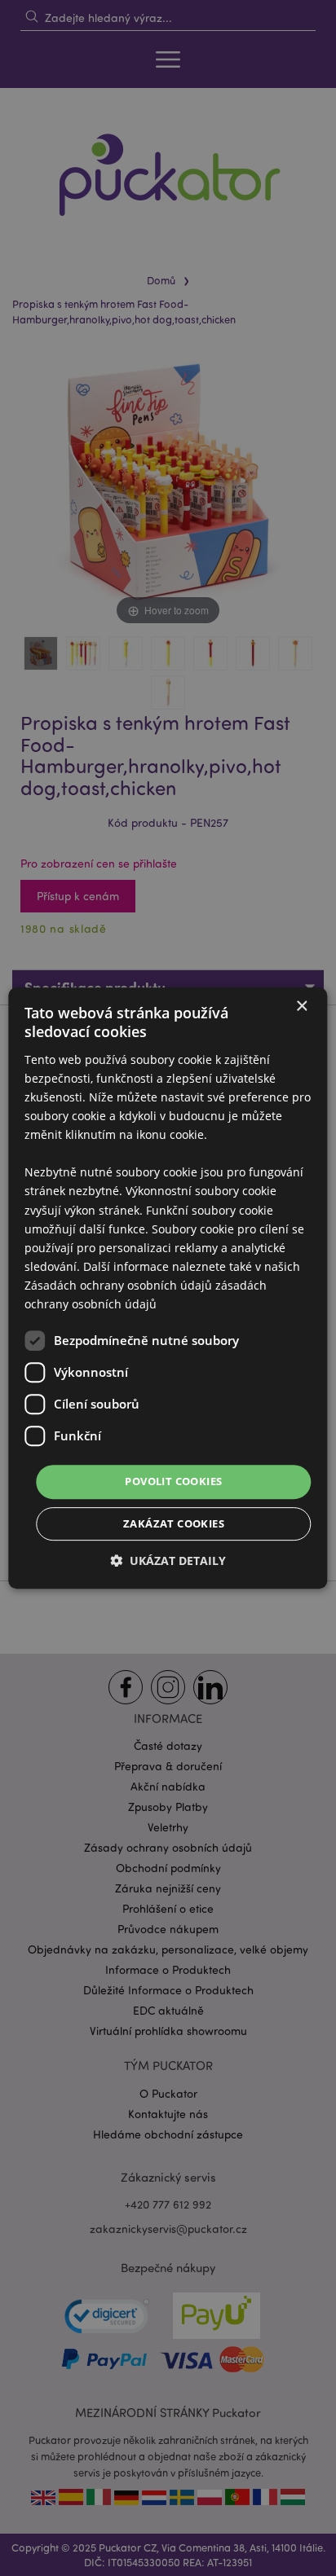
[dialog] (168, 1288)
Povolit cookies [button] (173, 1481)
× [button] (301, 1007)
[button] (168, 1561)
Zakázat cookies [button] (174, 1523)
